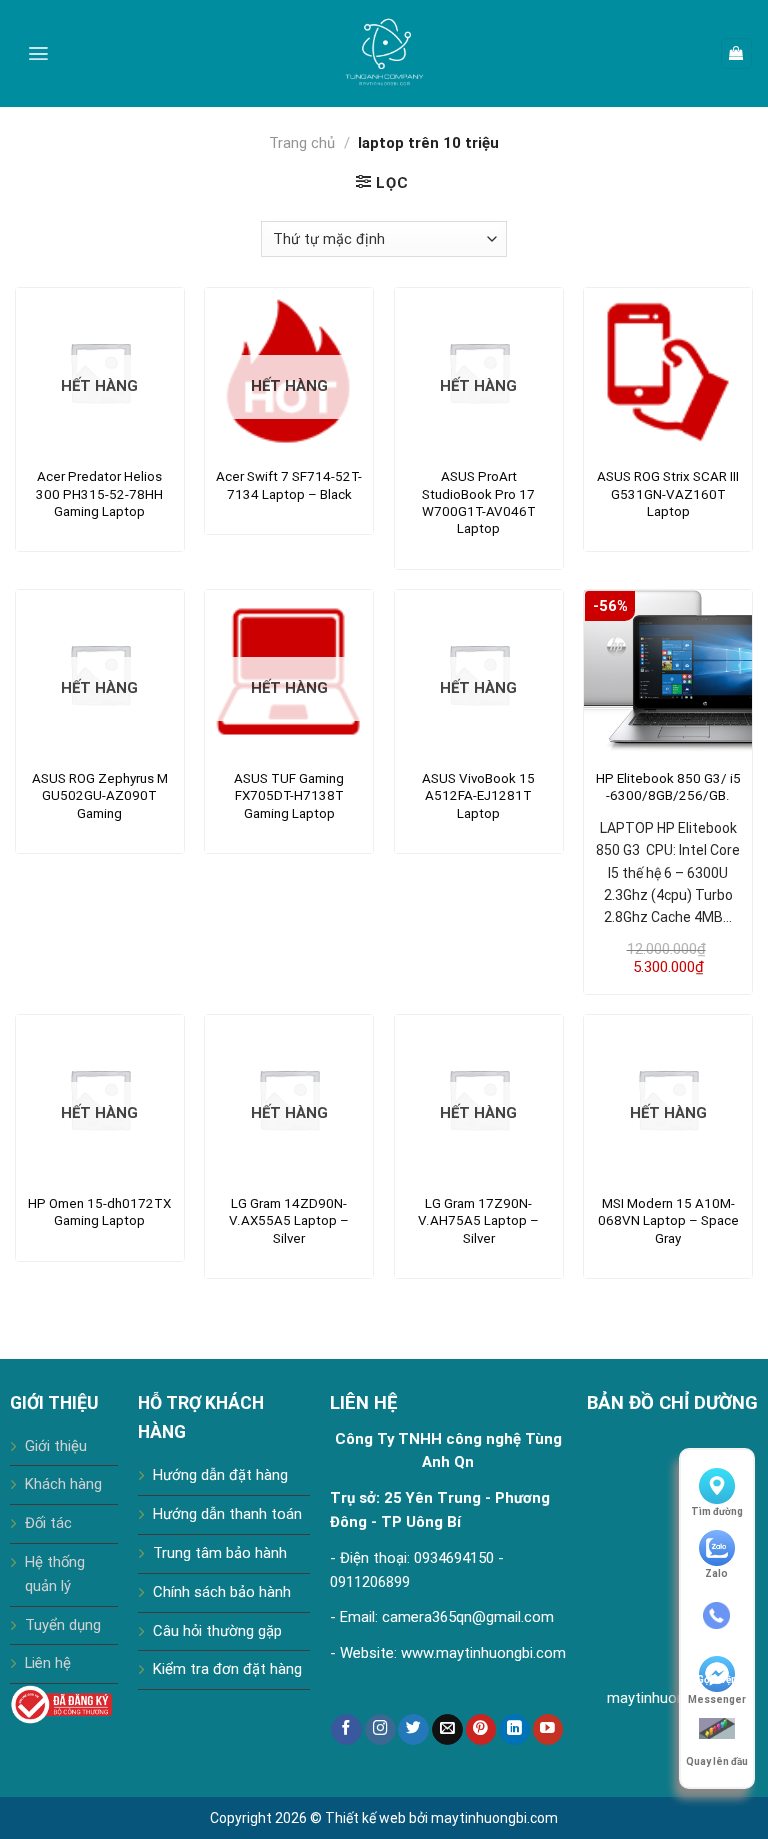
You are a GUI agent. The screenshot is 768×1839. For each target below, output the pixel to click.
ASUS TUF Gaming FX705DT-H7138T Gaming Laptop (289, 796)
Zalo (716, 1573)
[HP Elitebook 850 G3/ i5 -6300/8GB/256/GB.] (668, 674)
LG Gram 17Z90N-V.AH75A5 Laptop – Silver (478, 1221)
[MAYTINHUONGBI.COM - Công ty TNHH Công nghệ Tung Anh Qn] (384, 53)
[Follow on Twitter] (413, 1729)
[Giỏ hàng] (736, 53)
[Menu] (38, 53)
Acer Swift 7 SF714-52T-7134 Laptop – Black (289, 485)
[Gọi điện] (717, 1616)
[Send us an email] (447, 1729)
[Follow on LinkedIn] (514, 1729)
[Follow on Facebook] (346, 1729)
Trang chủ (302, 143)
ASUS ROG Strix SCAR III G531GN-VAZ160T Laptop (668, 494)
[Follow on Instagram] (380, 1729)
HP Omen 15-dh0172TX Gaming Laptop (99, 1212)
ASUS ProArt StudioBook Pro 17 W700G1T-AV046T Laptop (479, 502)
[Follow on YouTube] (548, 1729)
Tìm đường (717, 1511)
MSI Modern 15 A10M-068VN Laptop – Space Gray (668, 1221)
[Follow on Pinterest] (481, 1729)
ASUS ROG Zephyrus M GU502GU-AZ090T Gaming (100, 796)
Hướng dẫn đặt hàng (220, 1475)
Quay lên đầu (717, 1761)
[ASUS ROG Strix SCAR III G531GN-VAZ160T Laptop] (668, 372)
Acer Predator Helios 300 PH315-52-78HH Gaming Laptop (99, 494)
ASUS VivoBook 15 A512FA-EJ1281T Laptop (478, 796)
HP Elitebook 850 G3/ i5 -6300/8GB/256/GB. (668, 787)
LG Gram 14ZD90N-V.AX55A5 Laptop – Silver (289, 1221)
